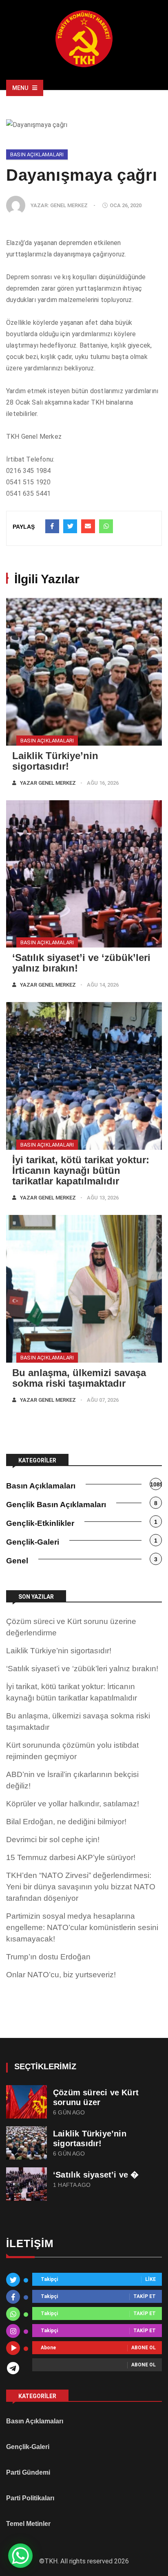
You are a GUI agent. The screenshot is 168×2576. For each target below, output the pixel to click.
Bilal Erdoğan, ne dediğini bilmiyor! (66, 1822)
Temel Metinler (28, 2524)
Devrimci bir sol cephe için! (53, 1840)
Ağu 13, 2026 (103, 1198)
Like (150, 2280)
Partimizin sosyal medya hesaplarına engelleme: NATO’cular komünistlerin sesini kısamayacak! (82, 1927)
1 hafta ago (72, 2185)
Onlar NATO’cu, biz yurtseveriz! (61, 1975)
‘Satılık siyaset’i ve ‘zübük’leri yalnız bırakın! (81, 963)
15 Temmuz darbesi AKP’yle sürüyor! (71, 1857)
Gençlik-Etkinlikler (40, 1523)
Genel (17, 1561)
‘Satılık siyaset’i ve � (96, 2175)
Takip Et (145, 2297)
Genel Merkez (69, 205)
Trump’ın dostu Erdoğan (48, 1957)
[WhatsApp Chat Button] (20, 2556)
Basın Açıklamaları (37, 154)
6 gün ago (69, 2113)
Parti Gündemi (28, 2472)
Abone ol (144, 2348)
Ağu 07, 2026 (103, 1400)
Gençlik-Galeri (33, 1542)
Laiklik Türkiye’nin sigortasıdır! (55, 761)
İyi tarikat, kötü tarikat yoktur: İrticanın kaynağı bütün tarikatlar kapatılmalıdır (81, 1170)
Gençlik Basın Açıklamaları (56, 1505)
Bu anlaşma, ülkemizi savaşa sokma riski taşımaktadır (79, 1378)
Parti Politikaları (30, 2498)
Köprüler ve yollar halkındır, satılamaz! (73, 1804)
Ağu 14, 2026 (103, 985)
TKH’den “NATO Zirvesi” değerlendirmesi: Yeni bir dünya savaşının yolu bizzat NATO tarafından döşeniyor (81, 1887)
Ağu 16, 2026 (103, 783)
